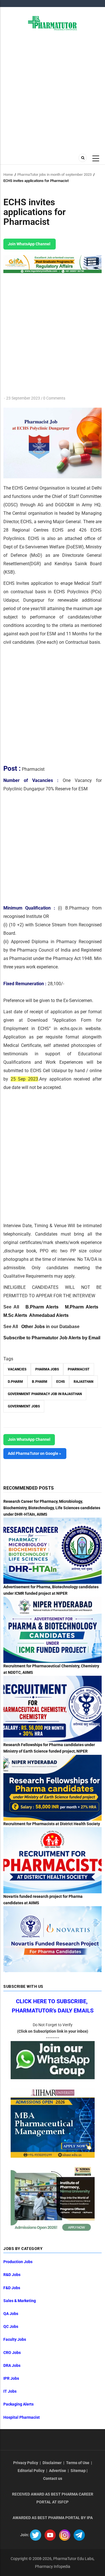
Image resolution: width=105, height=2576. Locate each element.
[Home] (53, 23)
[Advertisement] (53, 91)
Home (8, 175)
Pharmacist (79, 1369)
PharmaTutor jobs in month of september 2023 (54, 175)
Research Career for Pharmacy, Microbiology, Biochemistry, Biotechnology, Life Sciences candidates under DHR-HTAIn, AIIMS (52, 1508)
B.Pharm (40, 1382)
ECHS (60, 1382)
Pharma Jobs (47, 1369)
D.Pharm (15, 1382)
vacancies (17, 1369)
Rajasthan (83, 1382)
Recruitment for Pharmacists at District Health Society (52, 1824)
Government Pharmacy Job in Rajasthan (45, 1394)
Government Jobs (24, 1406)
